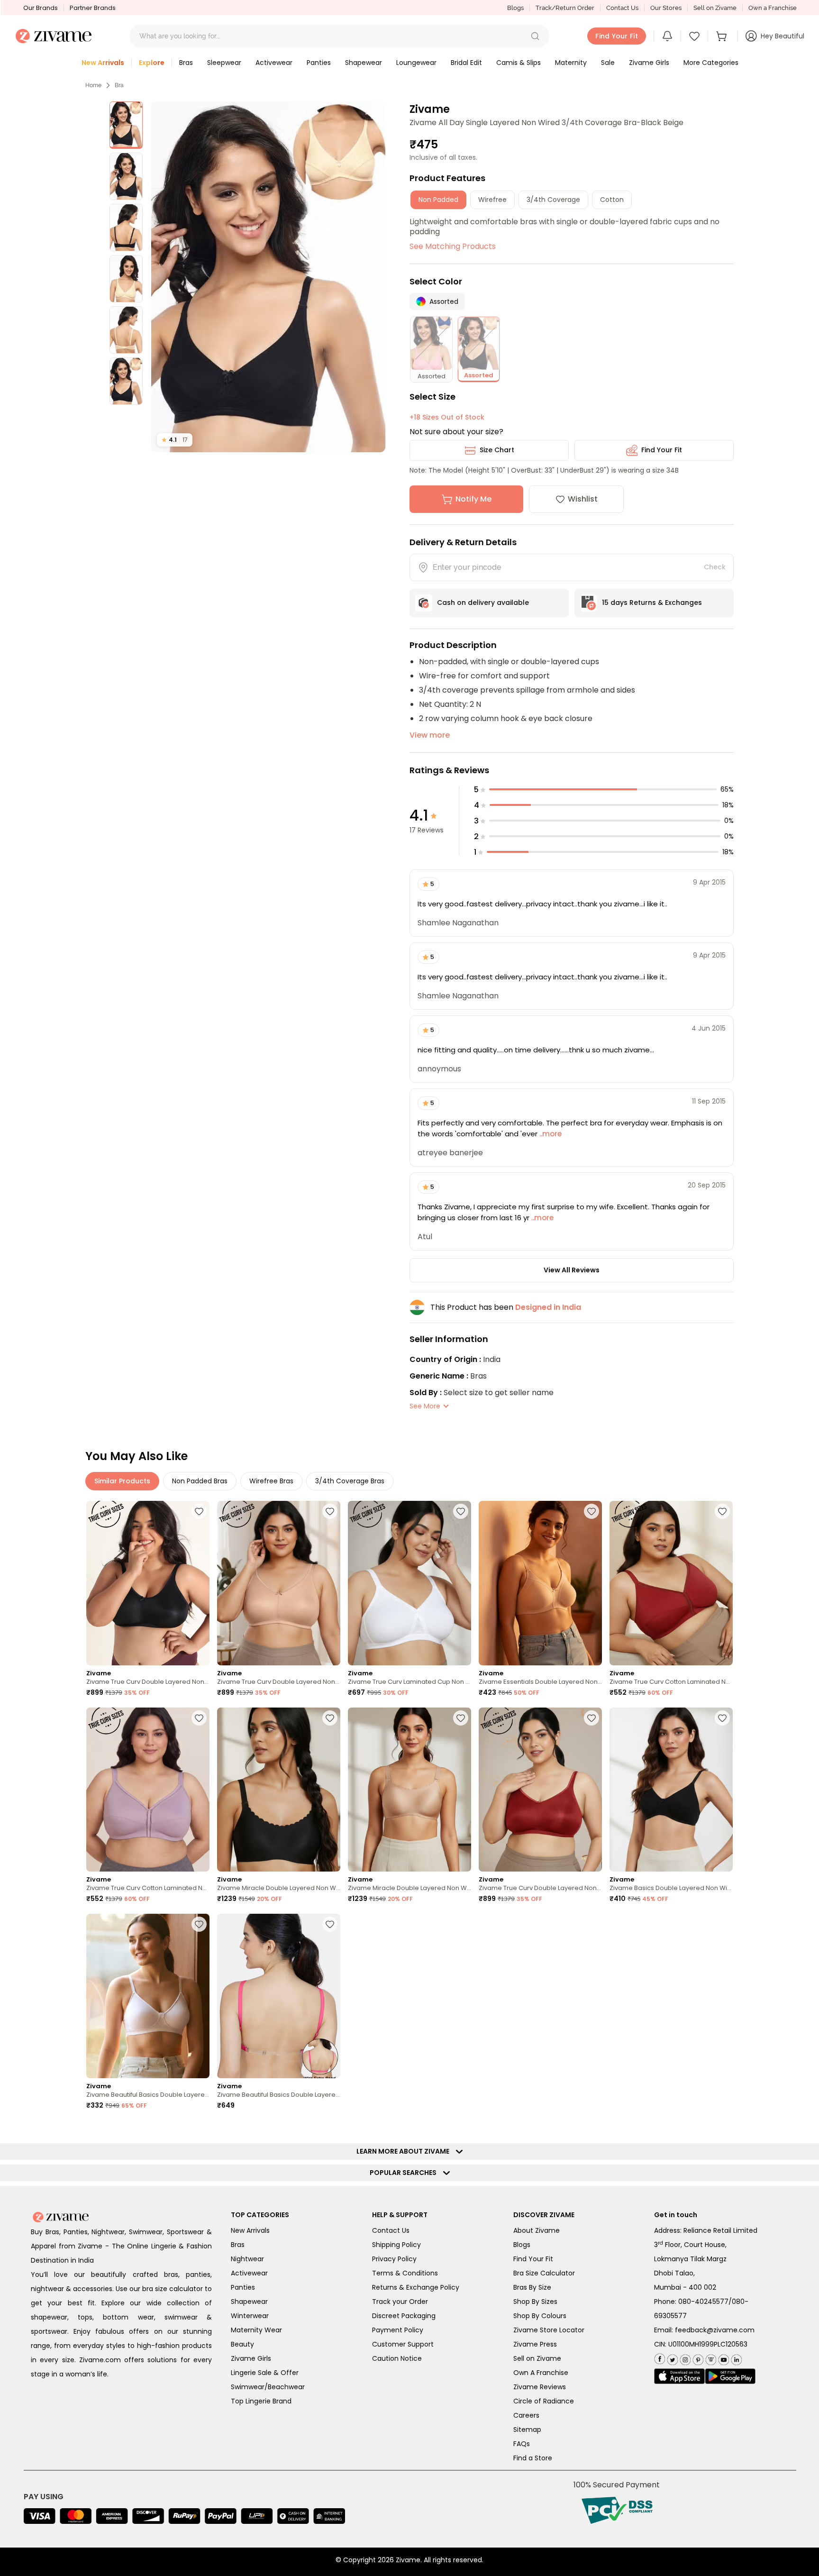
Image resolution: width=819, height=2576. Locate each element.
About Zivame (537, 2230)
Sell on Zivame (715, 8)
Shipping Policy (396, 2245)
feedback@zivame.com (715, 2330)
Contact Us (622, 8)
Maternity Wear (256, 2330)
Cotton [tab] (612, 200)
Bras (238, 2245)
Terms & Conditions (405, 2273)
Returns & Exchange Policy (416, 2287)
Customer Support (403, 2344)
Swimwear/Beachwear (268, 2387)
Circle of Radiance (544, 2401)
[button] (535, 36)
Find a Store (533, 2458)
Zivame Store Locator (549, 2330)
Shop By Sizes (535, 2302)
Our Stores (666, 8)
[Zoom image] (268, 277)
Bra (119, 85)
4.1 (175, 440)
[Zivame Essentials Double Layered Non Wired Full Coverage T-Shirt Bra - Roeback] (540, 1583)
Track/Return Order (565, 8)
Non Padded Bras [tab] (200, 1481)
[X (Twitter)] (671, 2358)
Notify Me (473, 499)
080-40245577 (703, 2302)
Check (715, 567)
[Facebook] (660, 2358)
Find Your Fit (662, 450)
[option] (126, 125)
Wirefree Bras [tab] (271, 1481)
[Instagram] (684, 2358)
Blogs (515, 8)
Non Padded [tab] (438, 200)
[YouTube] (723, 2358)
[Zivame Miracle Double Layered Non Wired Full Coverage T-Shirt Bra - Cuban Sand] (409, 1790)
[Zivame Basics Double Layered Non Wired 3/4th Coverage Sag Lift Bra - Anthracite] (671, 1790)
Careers (526, 2415)
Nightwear (247, 2259)
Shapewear (249, 2302)
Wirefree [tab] (492, 200)
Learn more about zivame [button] (405, 2151)
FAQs (522, 2444)
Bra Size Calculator (544, 2273)
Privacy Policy (394, 2259)
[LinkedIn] (735, 2358)
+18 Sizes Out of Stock (447, 417)
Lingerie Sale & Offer (265, 2373)
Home (93, 85)
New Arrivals (250, 2230)
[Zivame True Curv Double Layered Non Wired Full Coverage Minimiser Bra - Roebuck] (279, 1583)
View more (430, 735)
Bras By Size (532, 2287)
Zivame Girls (251, 2358)
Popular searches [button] (405, 2173)
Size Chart (497, 450)
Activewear (249, 2273)
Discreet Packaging (404, 2316)
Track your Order (400, 2302)
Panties (243, 2287)
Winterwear (250, 2316)
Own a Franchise (773, 8)
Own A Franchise (541, 2373)
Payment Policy (398, 2330)
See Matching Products (453, 246)
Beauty (242, 2344)
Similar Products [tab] (122, 1481)
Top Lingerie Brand (261, 2401)
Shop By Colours (540, 2316)
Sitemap (527, 2430)
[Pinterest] (697, 2358)
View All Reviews (572, 1270)
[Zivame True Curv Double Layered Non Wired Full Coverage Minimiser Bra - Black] (148, 1583)
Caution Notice (397, 2358)
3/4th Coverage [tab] (553, 200)
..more (550, 1134)
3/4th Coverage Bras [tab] (350, 1481)
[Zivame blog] (710, 2358)
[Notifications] (667, 36)
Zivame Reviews (540, 2387)
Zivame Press (535, 2344)
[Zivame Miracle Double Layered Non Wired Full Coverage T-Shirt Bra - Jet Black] (279, 1790)
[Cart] (723, 36)
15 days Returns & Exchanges (652, 603)
